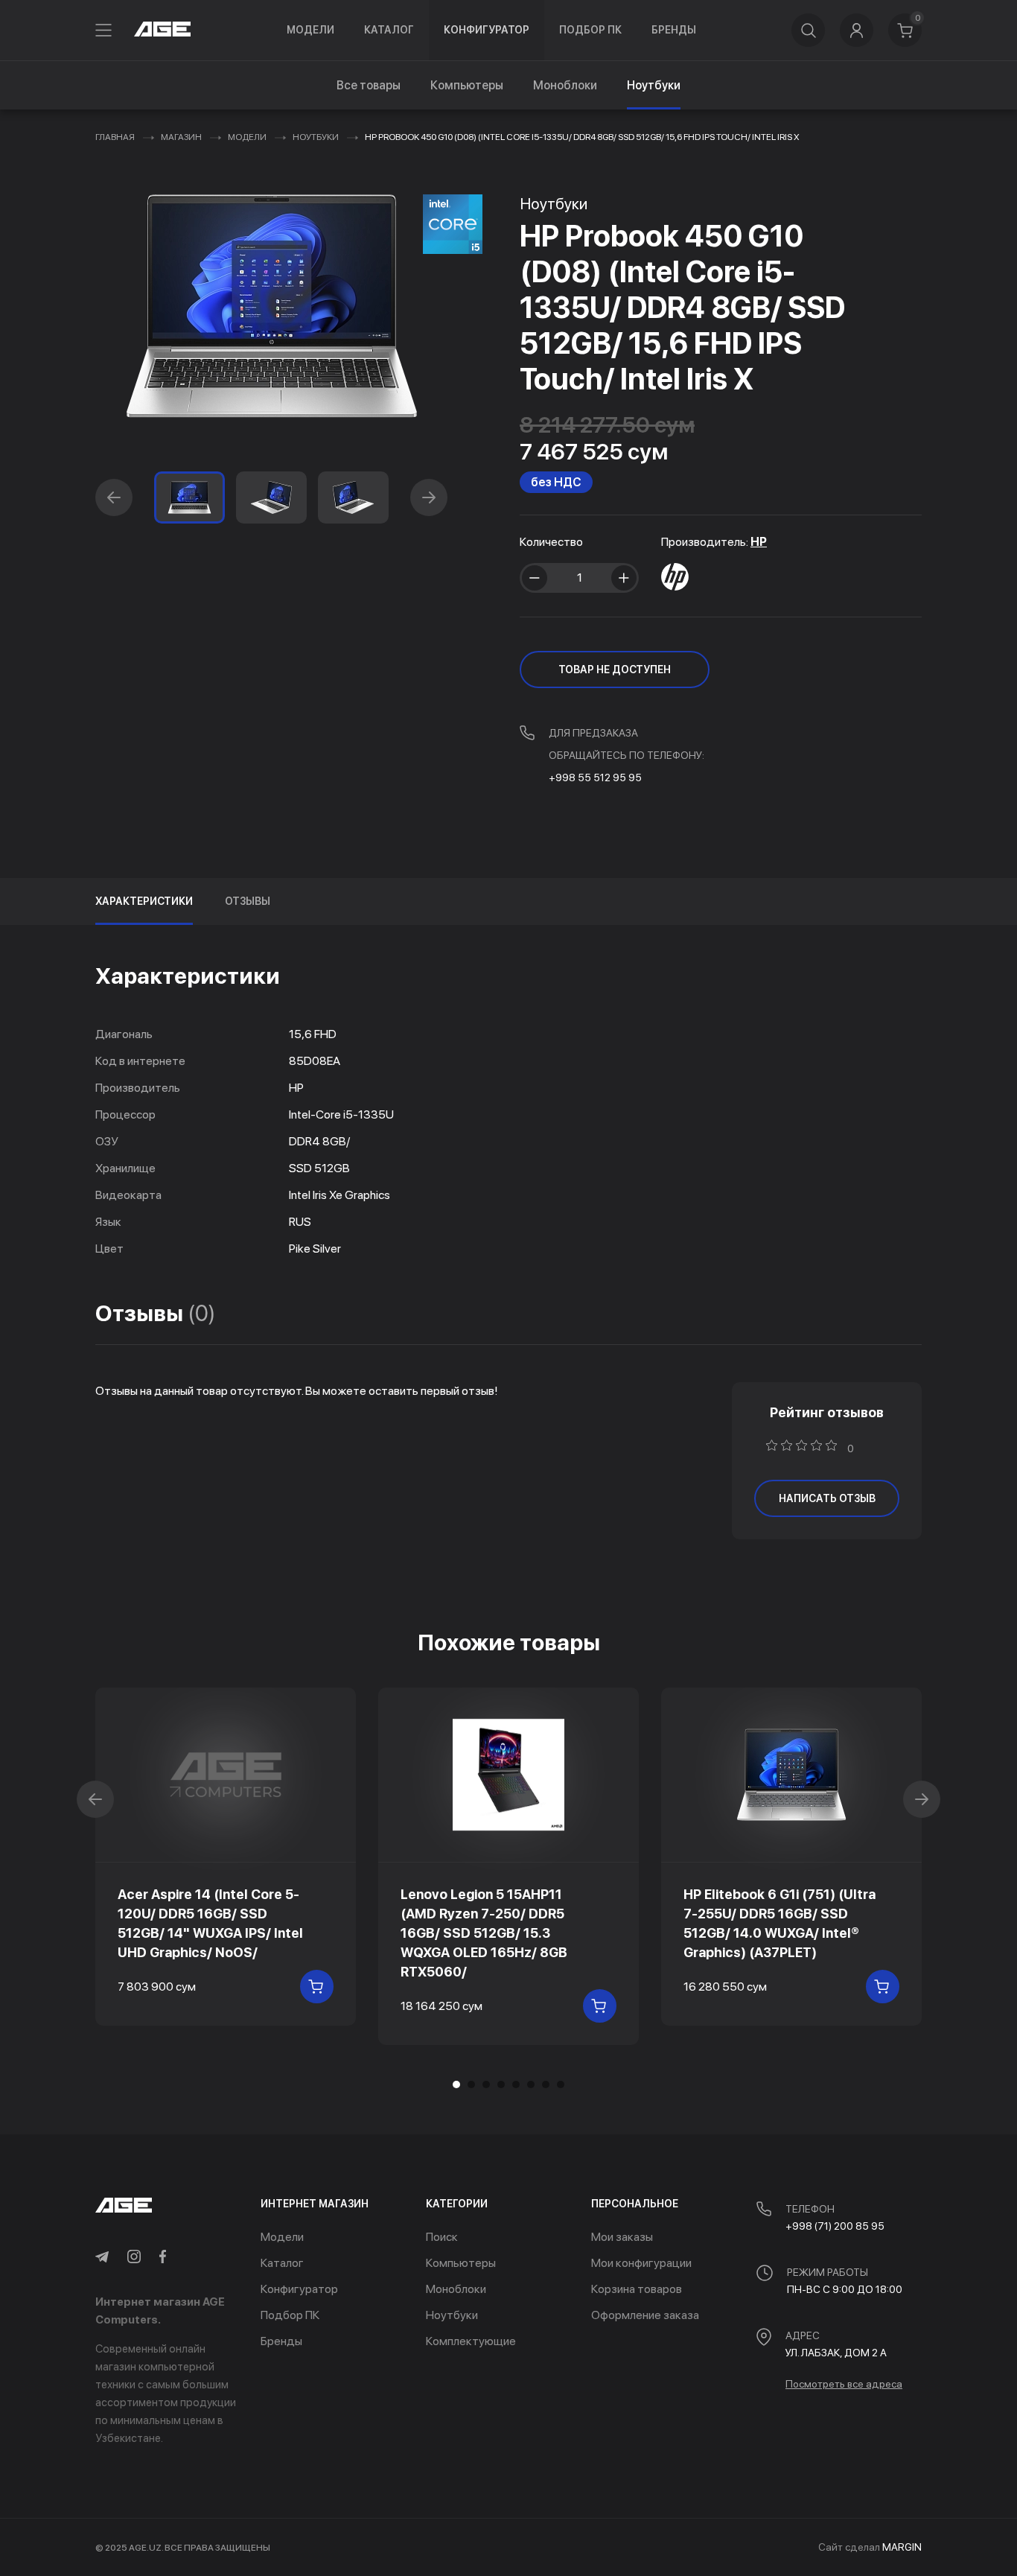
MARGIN (902, 2547)
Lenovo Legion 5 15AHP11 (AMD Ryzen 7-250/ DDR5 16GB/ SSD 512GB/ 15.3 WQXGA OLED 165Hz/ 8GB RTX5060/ (484, 1933)
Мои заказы (622, 2237)
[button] (114, 497)
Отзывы (248, 901)
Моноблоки (565, 85)
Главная (115, 137)
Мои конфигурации (641, 2263)
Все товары (369, 85)
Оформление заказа (645, 2315)
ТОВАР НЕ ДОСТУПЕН (615, 670)
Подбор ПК (590, 30)
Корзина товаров (637, 2289)
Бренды (674, 30)
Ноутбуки (316, 137)
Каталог (389, 30)
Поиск (442, 2237)
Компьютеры (467, 85)
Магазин (181, 137)
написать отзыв (827, 1498)
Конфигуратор (487, 30)
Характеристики (144, 901)
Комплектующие (471, 2341)
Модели (310, 30)
